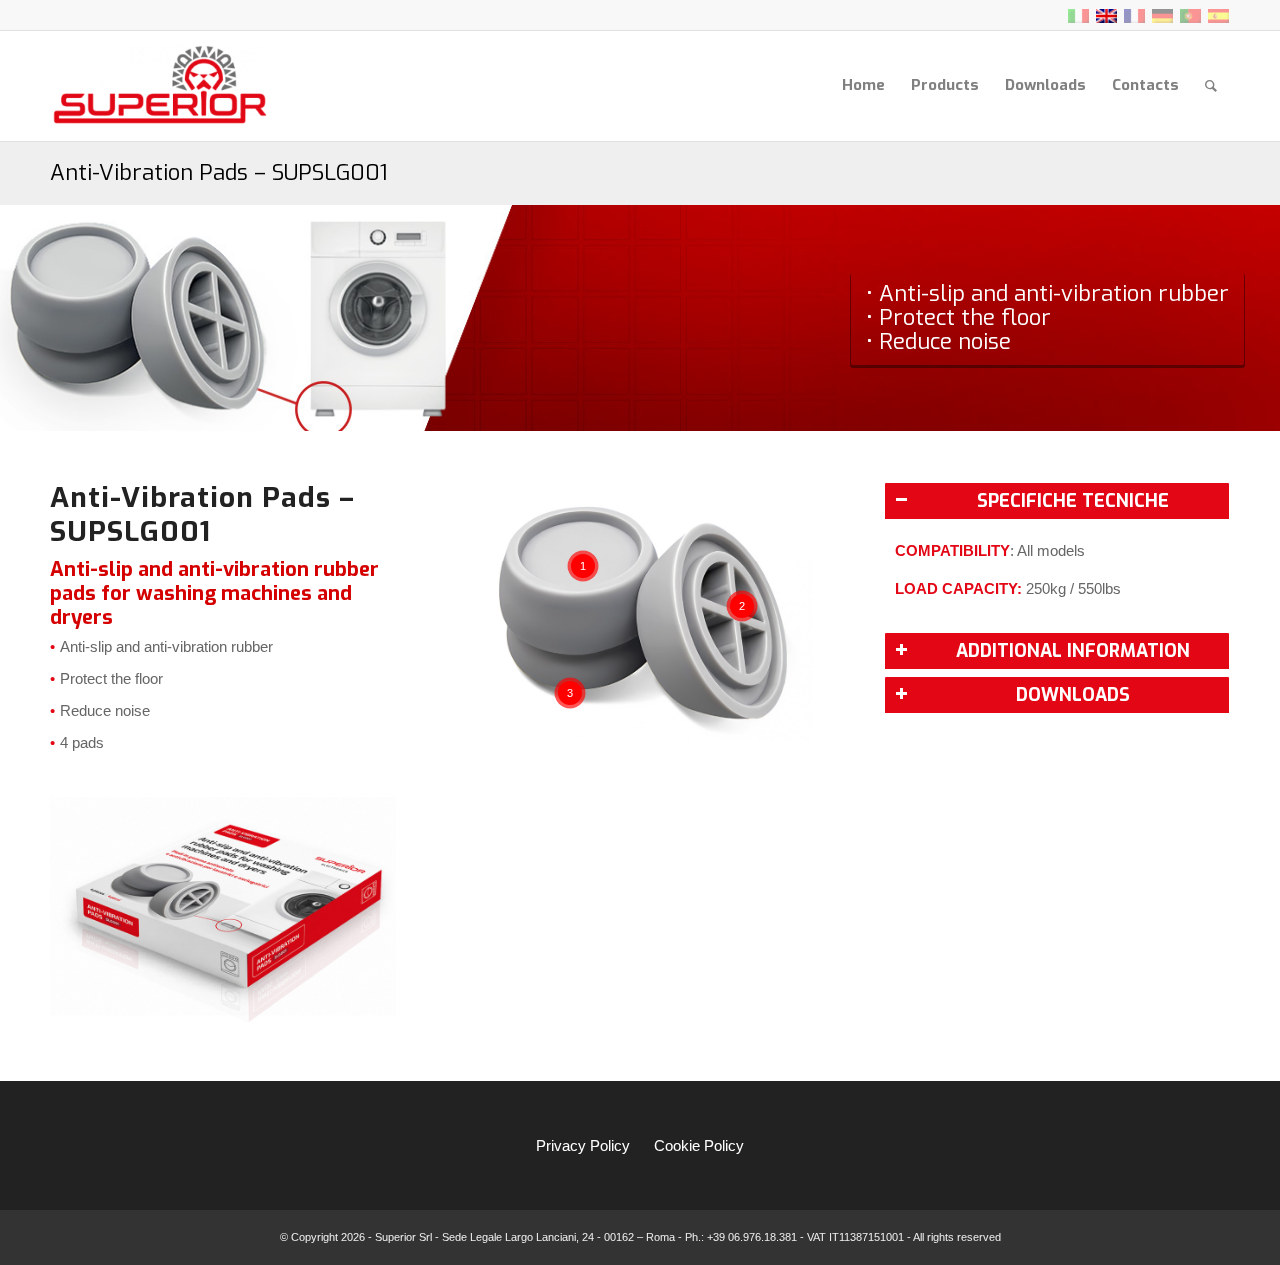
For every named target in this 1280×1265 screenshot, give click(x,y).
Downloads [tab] (1073, 695)
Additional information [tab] (1073, 651)
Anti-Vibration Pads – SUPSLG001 (219, 172)
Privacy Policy (583, 1145)
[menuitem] (863, 85)
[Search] (1211, 85)
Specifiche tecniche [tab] (1073, 501)
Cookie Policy (699, 1145)
